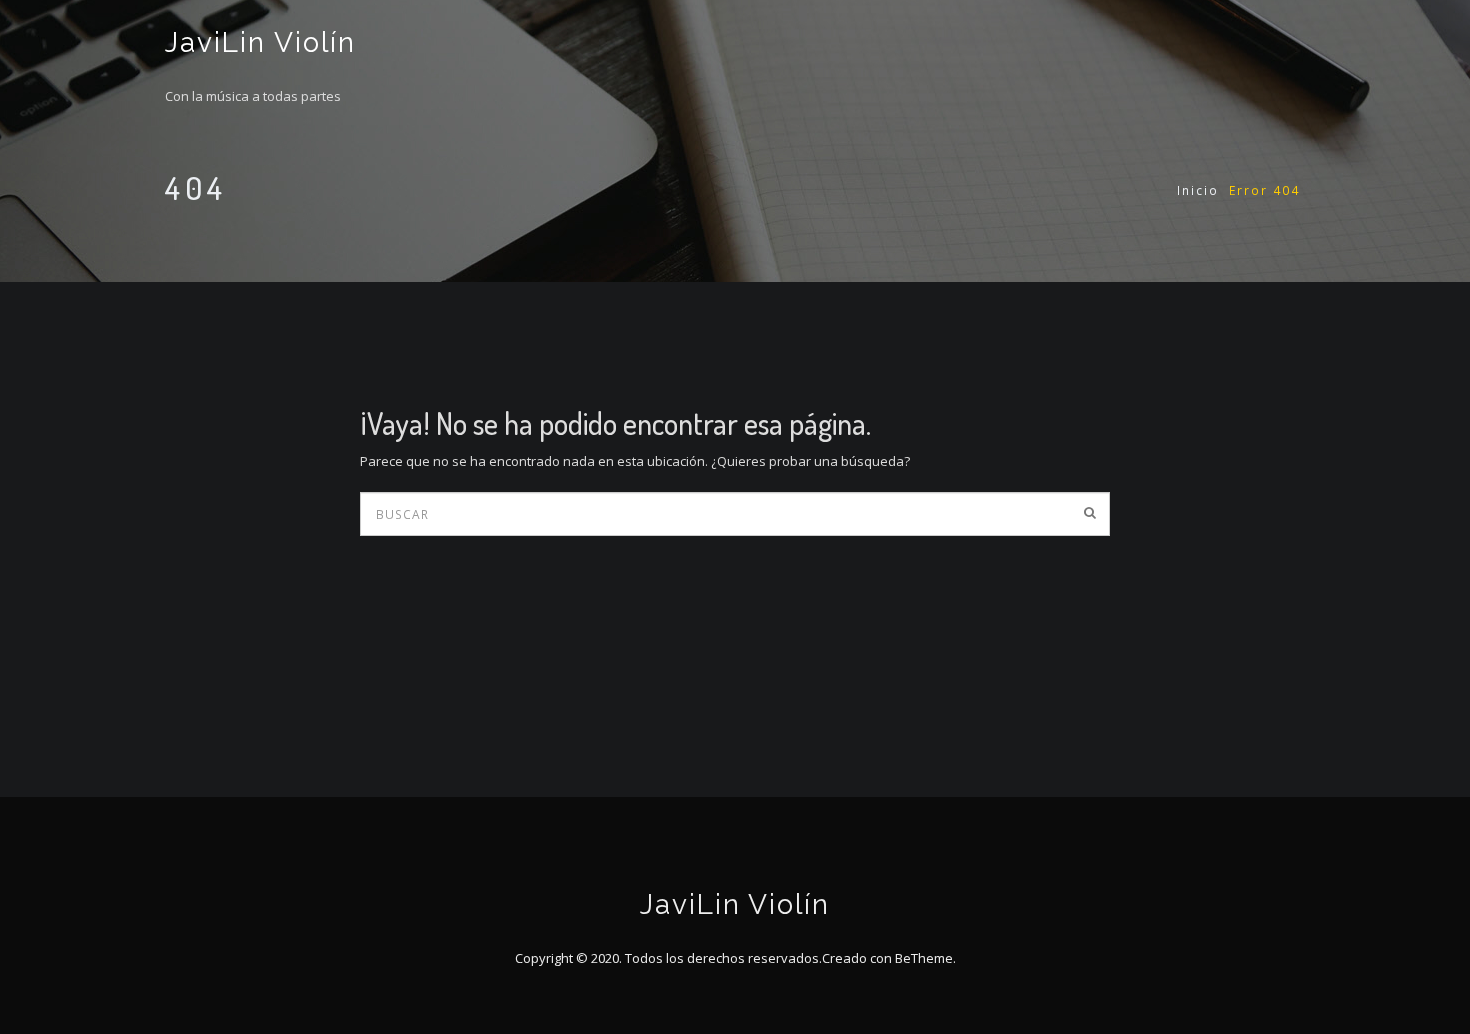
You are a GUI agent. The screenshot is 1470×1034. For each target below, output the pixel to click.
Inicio (1198, 190)
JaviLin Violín (260, 42)
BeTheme (924, 958)
